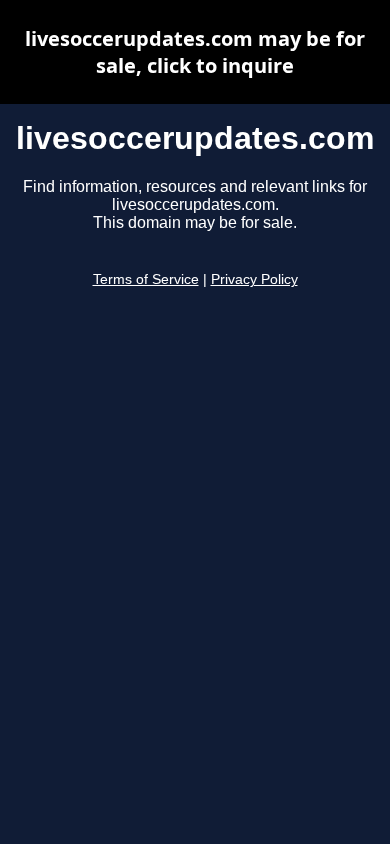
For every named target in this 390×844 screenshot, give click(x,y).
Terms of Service (146, 279)
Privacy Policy (254, 279)
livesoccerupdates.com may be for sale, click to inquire (195, 52)
